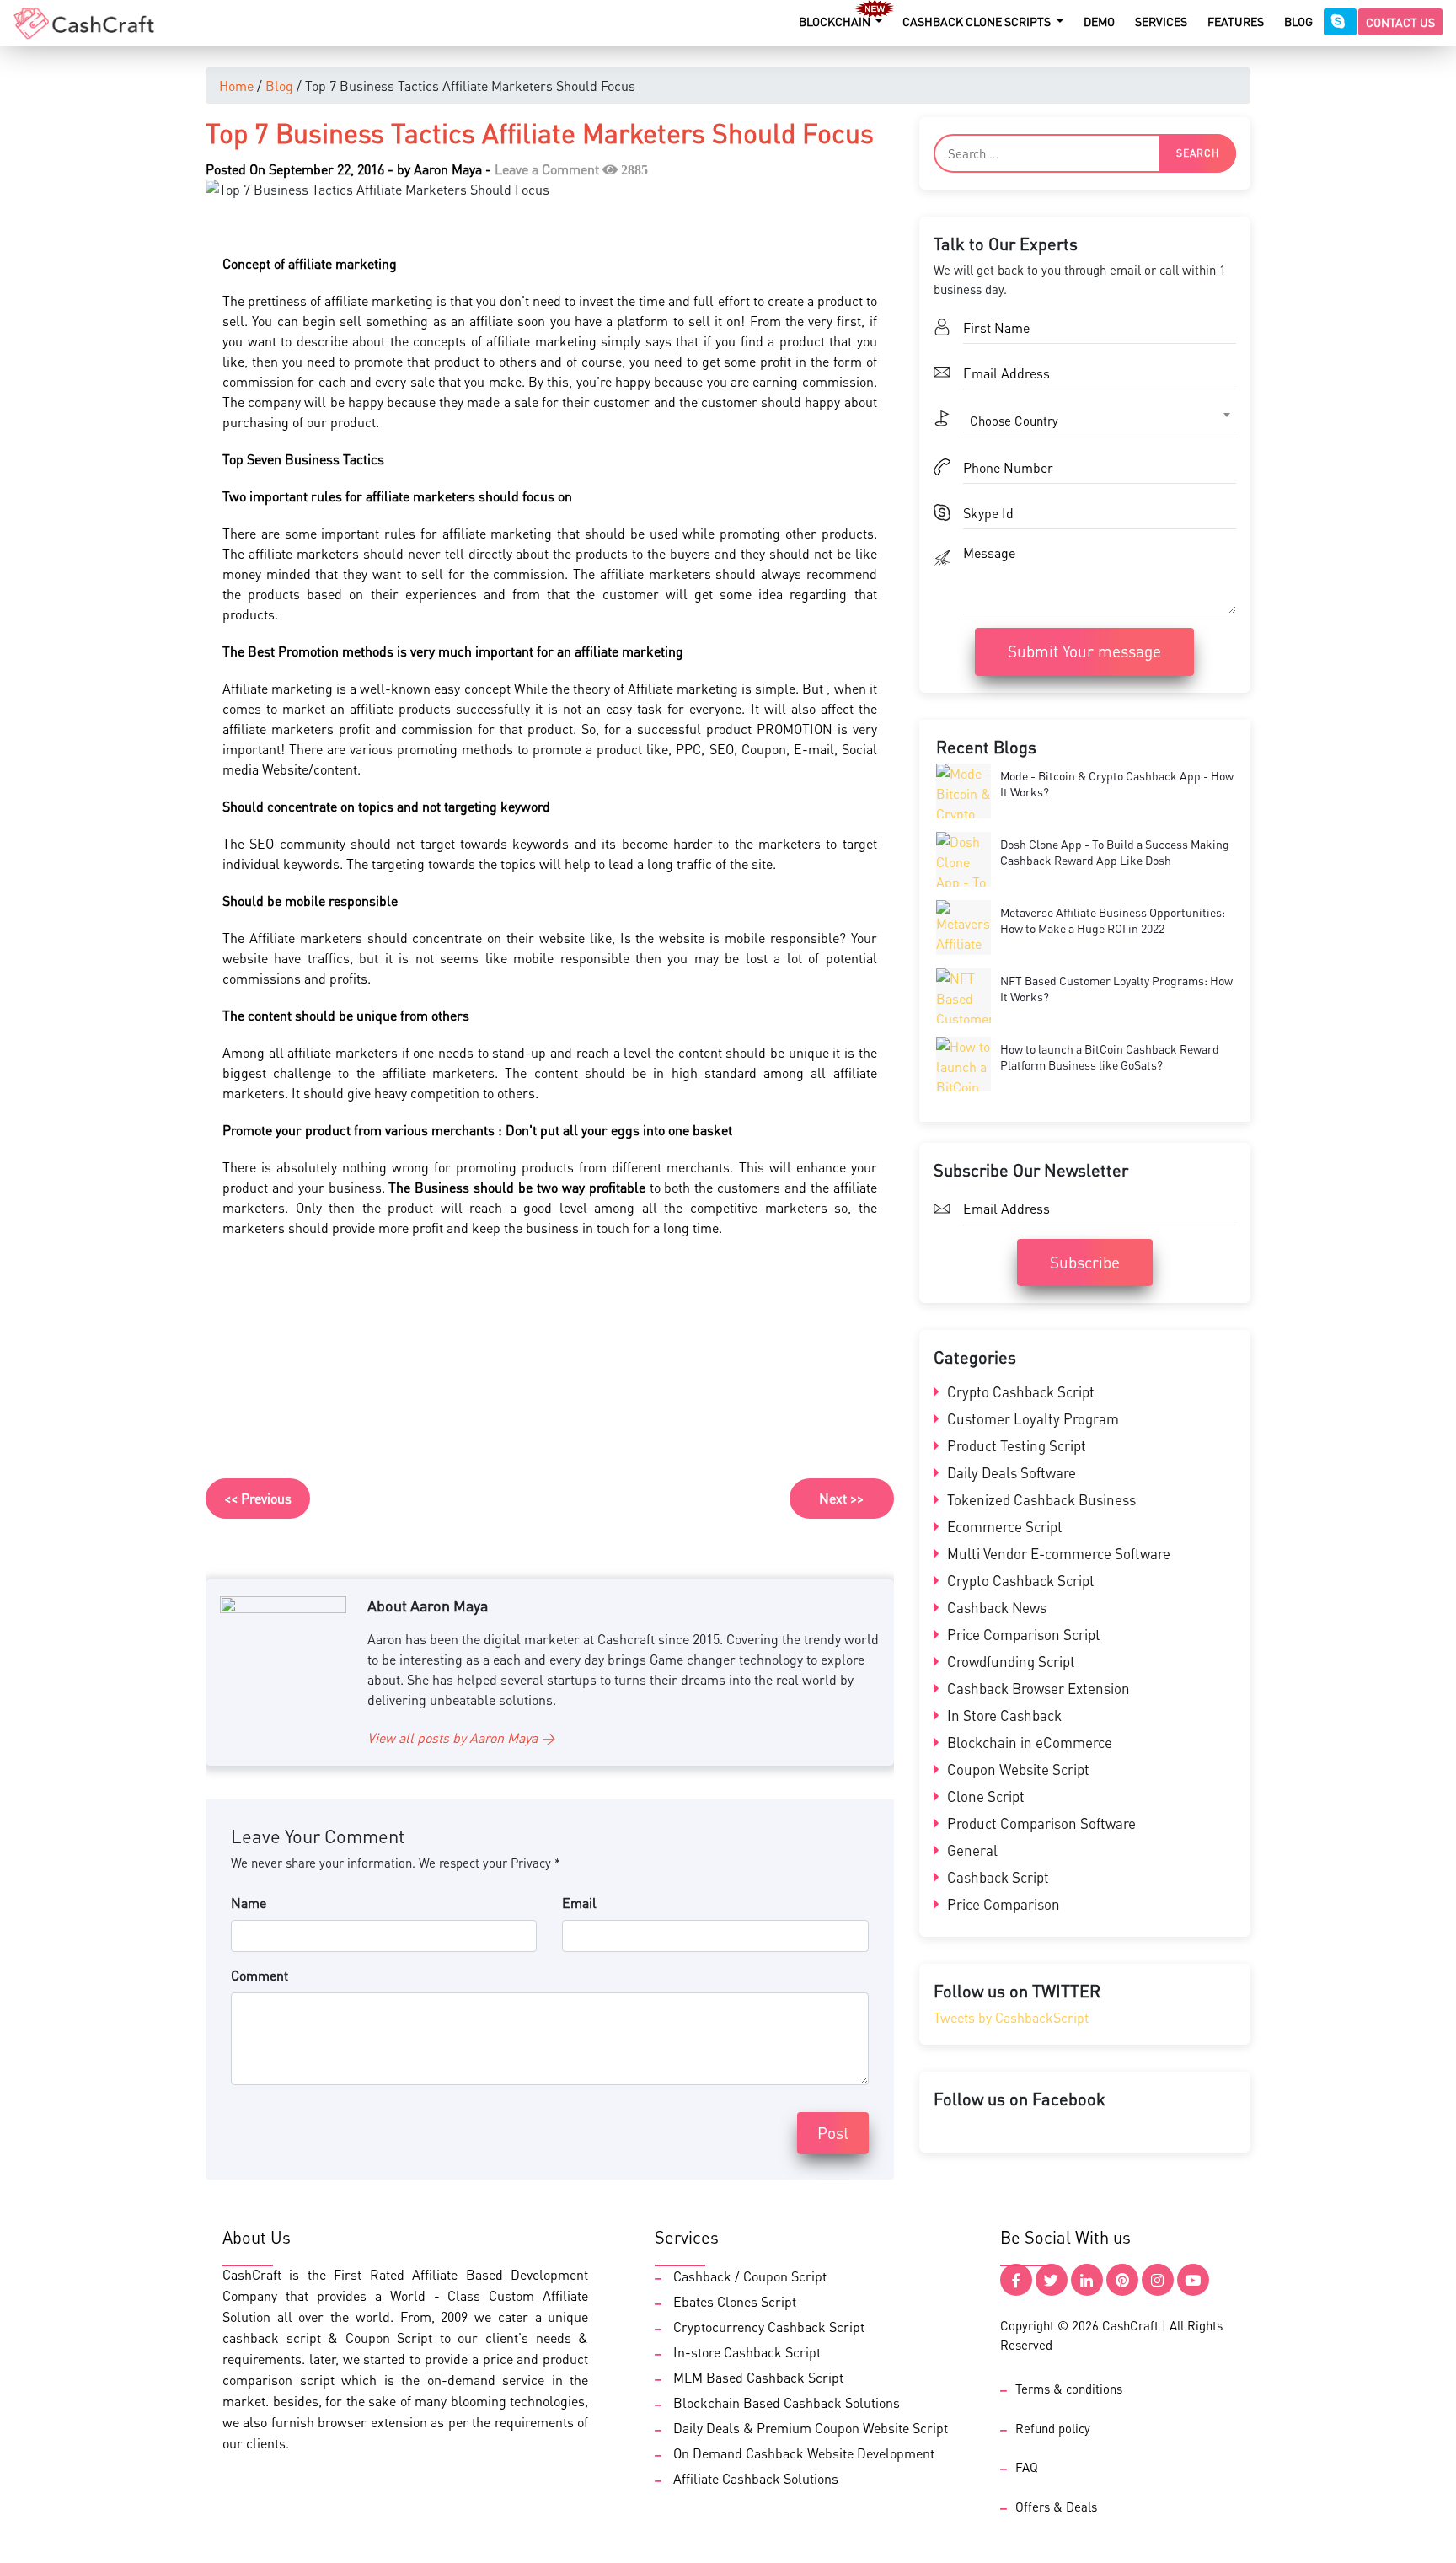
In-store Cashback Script (747, 2352)
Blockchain (836, 21)
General (971, 1850)
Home (236, 86)
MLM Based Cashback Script (758, 2377)
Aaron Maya (448, 169)
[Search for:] (1085, 153)
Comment (260, 1975)
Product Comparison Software (1040, 1823)
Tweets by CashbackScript (1011, 2017)
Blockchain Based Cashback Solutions (787, 2402)
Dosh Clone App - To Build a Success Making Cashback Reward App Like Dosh (1115, 852)
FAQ (1027, 2467)
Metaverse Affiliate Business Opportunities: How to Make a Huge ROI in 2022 (1113, 920)
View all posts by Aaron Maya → (461, 1737)
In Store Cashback (1003, 1715)
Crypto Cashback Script (1019, 1391)
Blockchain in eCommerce (1028, 1742)
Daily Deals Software (1010, 1472)
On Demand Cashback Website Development (804, 2453)
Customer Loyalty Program (1031, 1418)
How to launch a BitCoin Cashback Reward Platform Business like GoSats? (1110, 1057)
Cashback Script (996, 1877)
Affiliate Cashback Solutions (756, 2478)
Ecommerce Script (1003, 1526)
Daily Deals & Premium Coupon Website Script (811, 2428)
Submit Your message (1084, 651)
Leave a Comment (547, 169)
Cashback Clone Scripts (978, 21)
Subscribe (1085, 1262)
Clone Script (984, 1796)
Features (1236, 21)
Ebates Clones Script (735, 2301)
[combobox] (1100, 421)
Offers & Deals (1056, 2507)
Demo (1099, 21)
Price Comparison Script (1022, 1634)
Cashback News (995, 1607)
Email (579, 1903)
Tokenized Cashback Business (1040, 1499)
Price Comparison (1002, 1904)
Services (1161, 21)
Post (833, 2133)
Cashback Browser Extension (1037, 1688)
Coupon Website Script (1017, 1769)
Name (249, 1903)
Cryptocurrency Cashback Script (769, 2327)
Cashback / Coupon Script (750, 2276)
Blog (1298, 21)
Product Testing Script (1015, 1445)
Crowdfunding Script (1009, 1661)
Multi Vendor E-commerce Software (1057, 1553)
